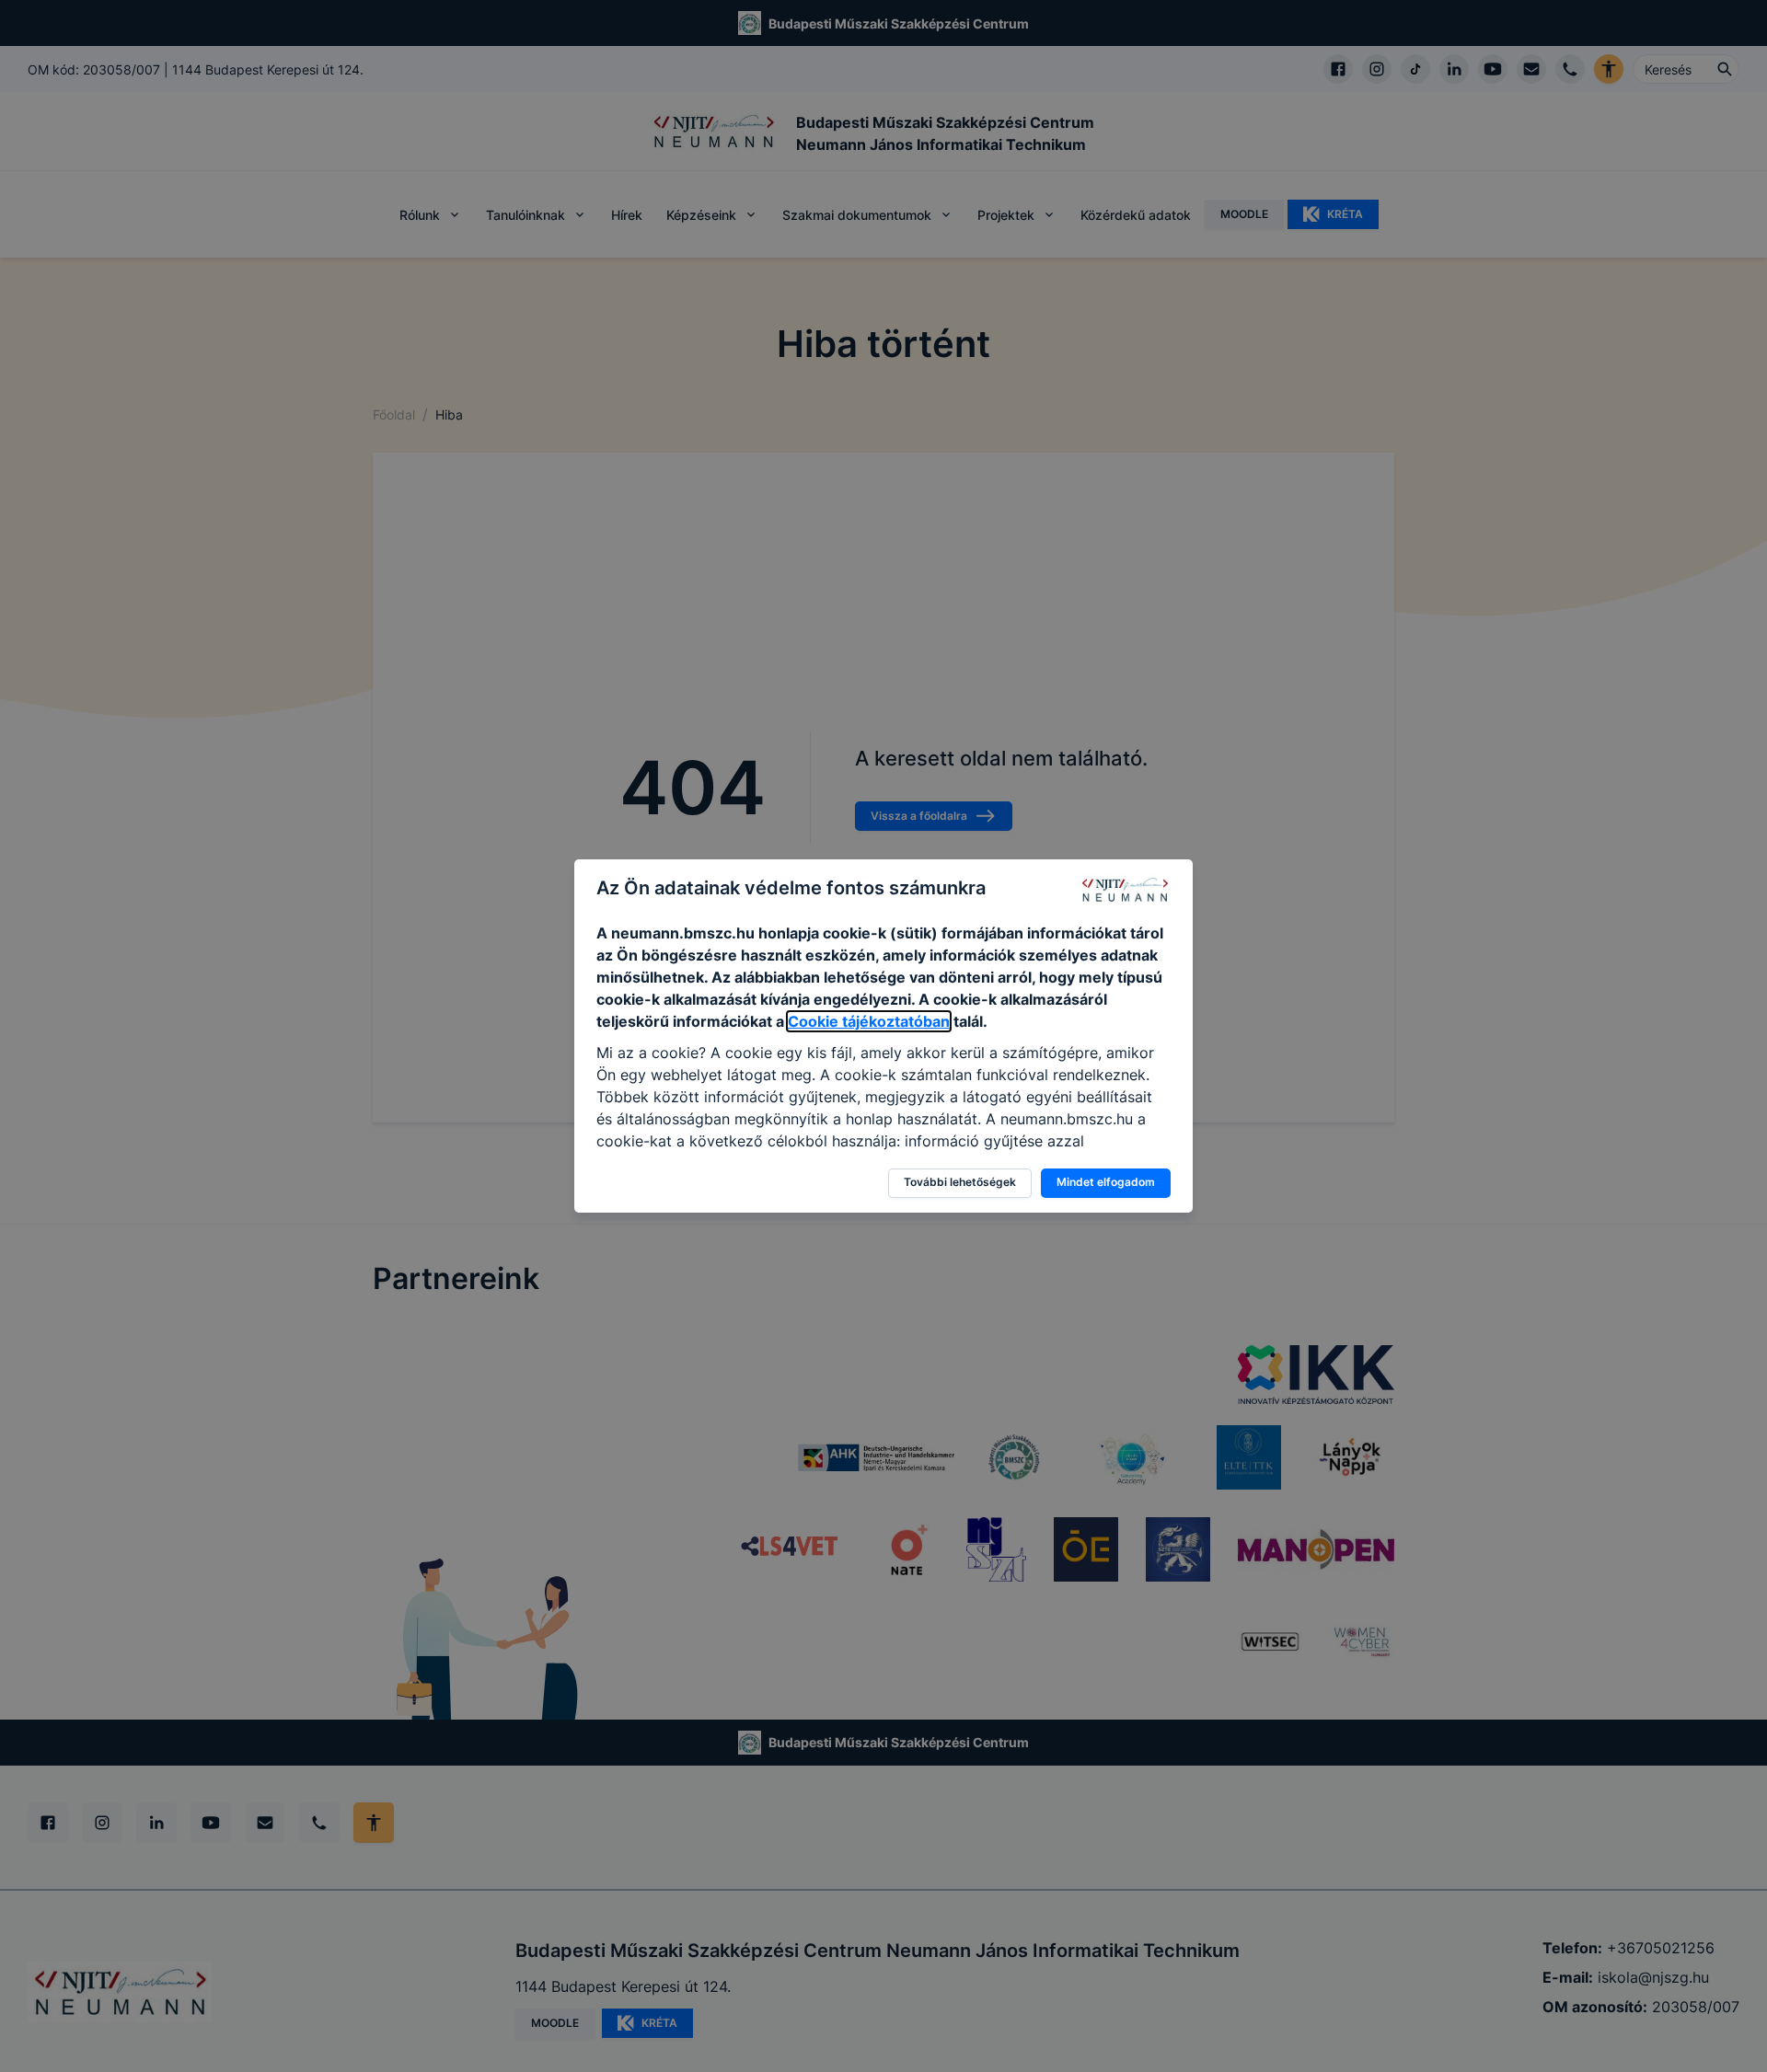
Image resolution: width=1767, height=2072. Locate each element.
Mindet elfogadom (1106, 1182)
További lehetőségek (960, 1182)
